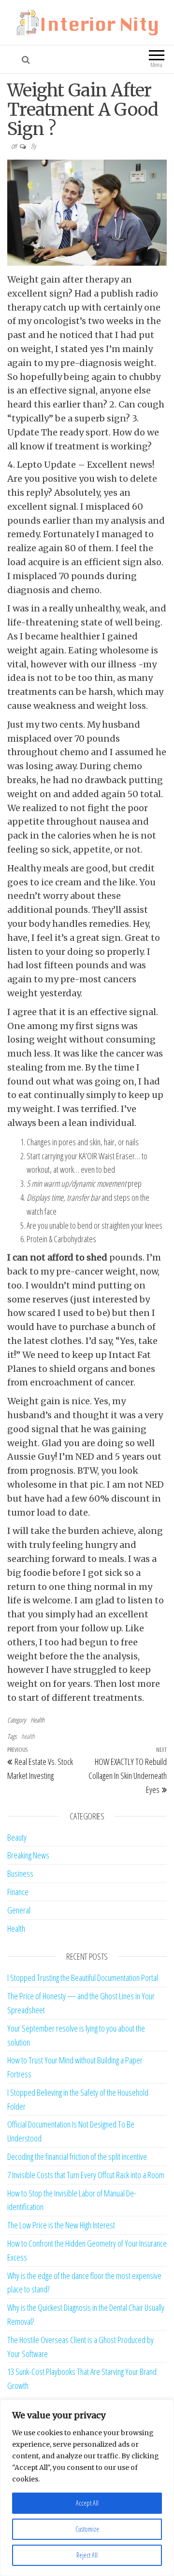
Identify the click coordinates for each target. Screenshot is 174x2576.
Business (20, 1873)
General (19, 1910)
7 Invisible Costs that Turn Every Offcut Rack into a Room (86, 2175)
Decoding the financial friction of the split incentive (77, 2156)
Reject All (87, 2555)
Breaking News (28, 1855)
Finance (18, 1892)
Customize (87, 2529)
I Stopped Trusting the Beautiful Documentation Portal (83, 1978)
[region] (87, 2488)
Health (37, 1720)
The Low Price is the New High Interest (61, 2225)
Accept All (87, 2503)
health (28, 1736)
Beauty (17, 1837)
